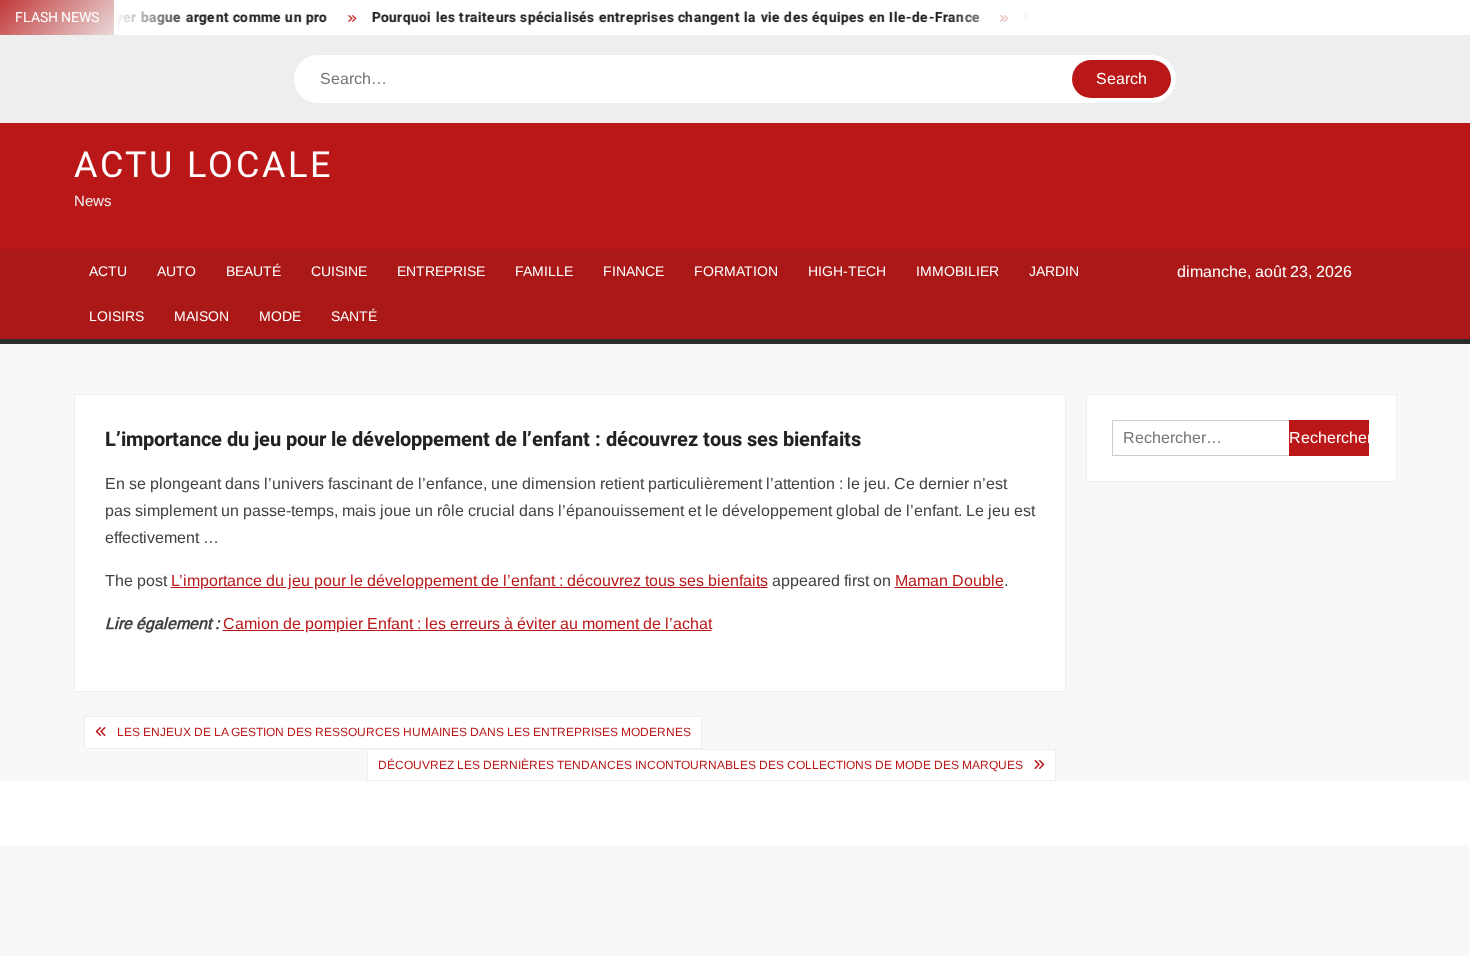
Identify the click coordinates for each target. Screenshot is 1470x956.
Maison (201, 316)
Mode (280, 316)
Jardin (1054, 271)
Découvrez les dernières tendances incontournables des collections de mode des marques (700, 765)
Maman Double (949, 580)
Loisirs (116, 316)
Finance (633, 271)
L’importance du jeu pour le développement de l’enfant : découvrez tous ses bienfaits (469, 580)
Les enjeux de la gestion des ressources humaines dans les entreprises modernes (404, 732)
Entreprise (441, 271)
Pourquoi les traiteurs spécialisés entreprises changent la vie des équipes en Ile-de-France (662, 17)
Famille (544, 271)
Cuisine (339, 271)
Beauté (253, 271)
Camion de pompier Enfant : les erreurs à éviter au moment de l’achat (467, 623)
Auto (176, 271)
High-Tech (847, 271)
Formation (736, 271)
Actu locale (204, 165)
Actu (108, 271)
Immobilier (957, 271)
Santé (354, 316)
